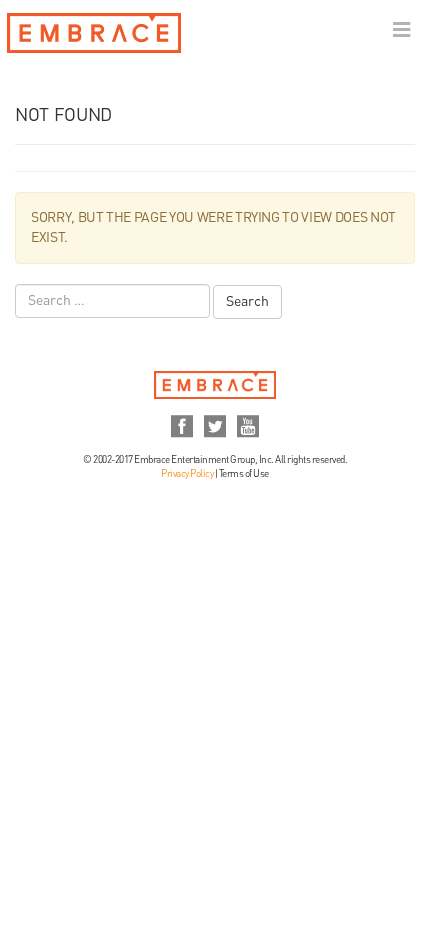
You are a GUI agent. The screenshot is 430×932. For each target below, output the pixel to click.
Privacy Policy (187, 474)
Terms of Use (244, 474)
